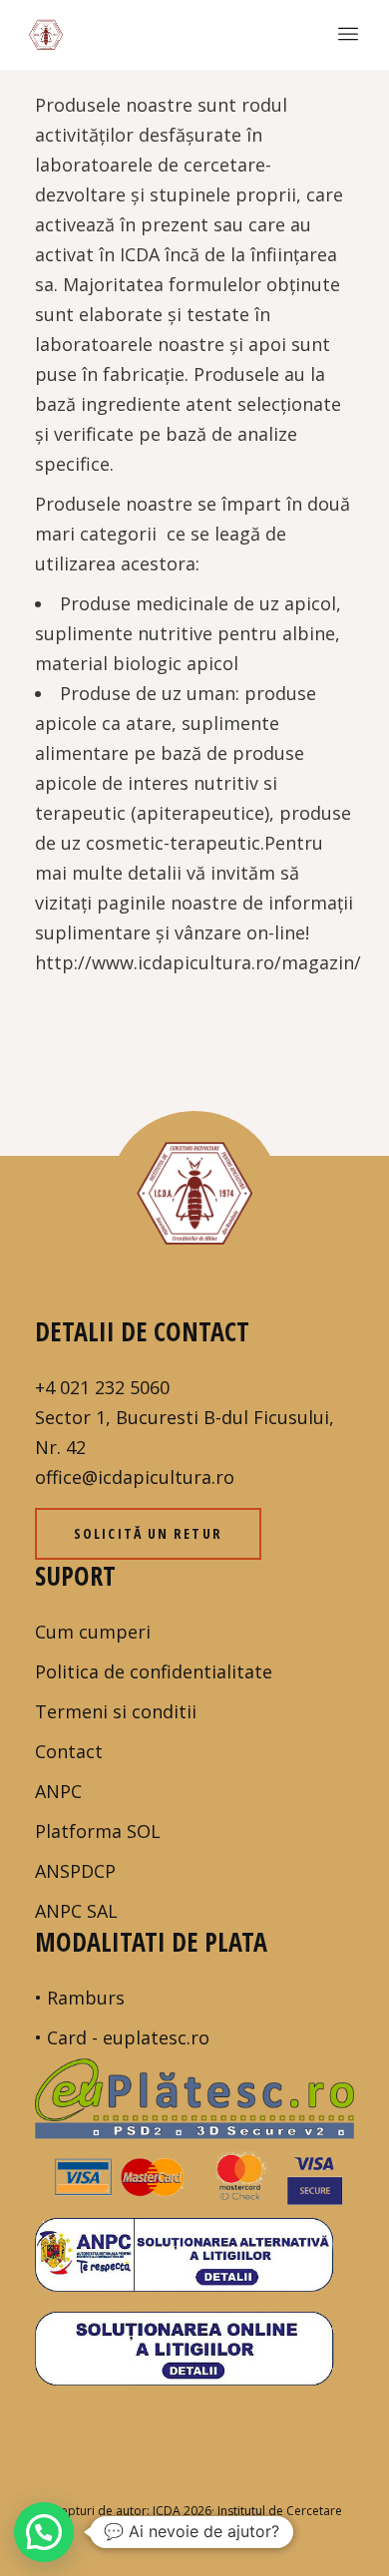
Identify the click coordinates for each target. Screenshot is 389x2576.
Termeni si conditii (116, 1711)
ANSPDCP (75, 1871)
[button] (44, 2532)
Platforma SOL (98, 1831)
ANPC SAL (76, 1911)
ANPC (58, 1791)
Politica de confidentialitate (154, 1671)
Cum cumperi (93, 1632)
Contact (69, 1751)
